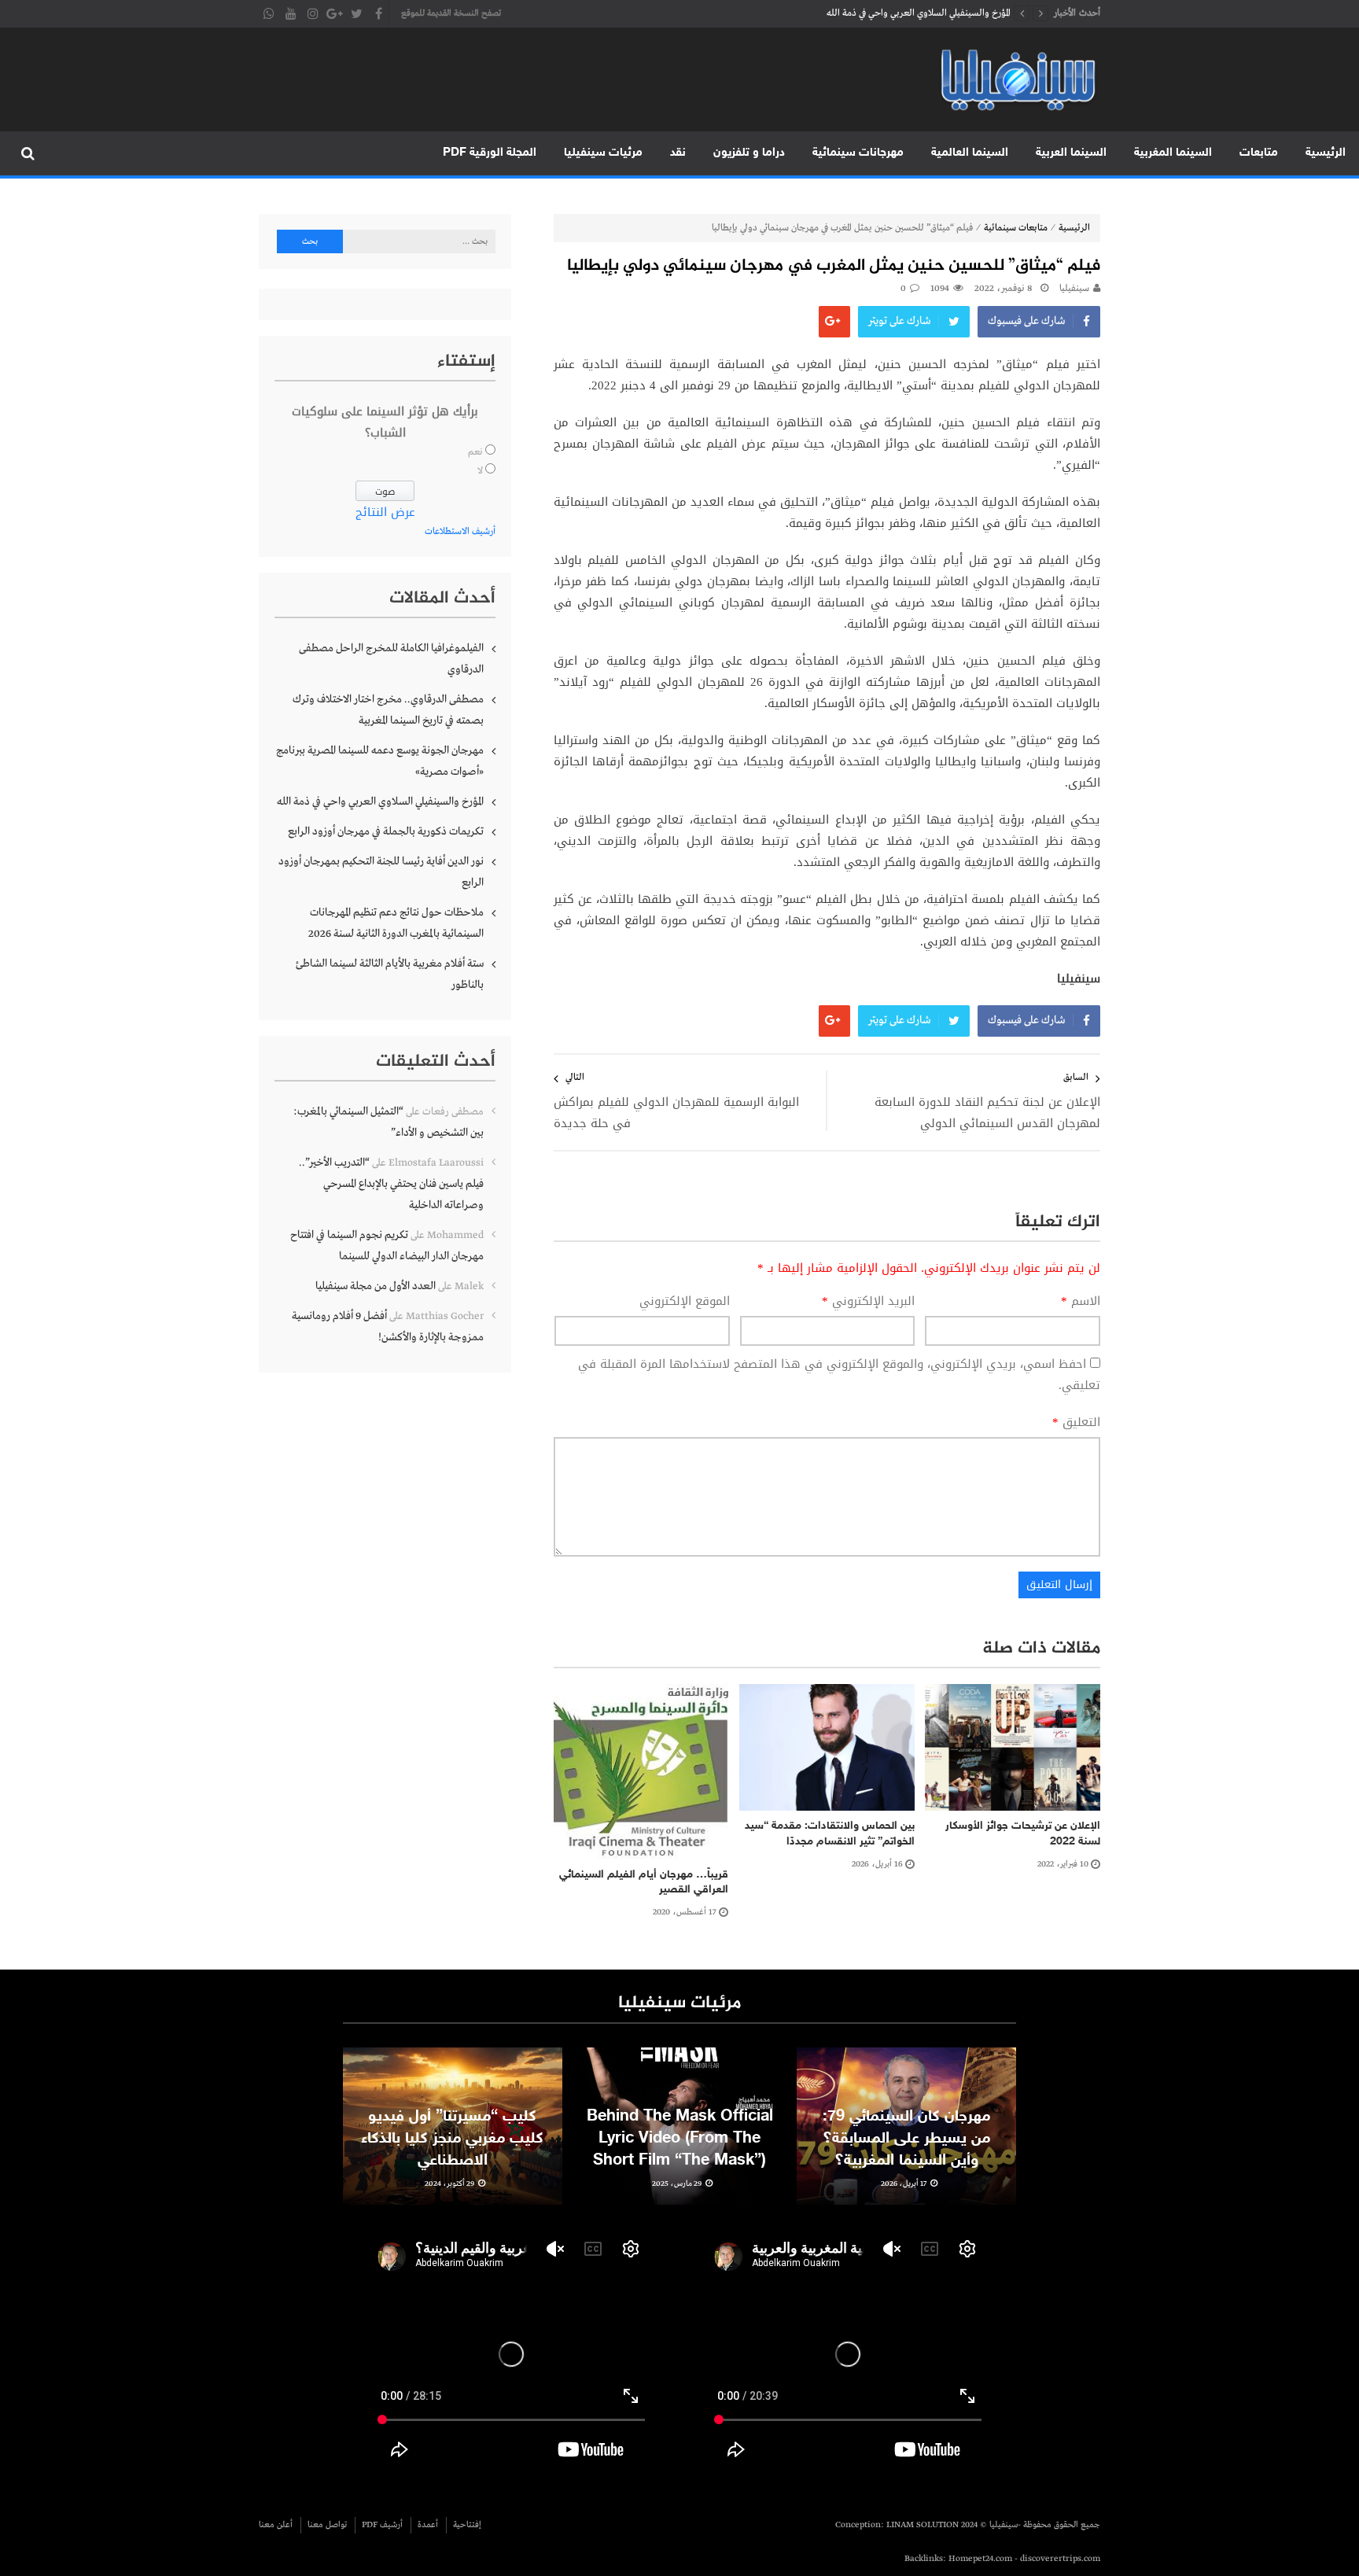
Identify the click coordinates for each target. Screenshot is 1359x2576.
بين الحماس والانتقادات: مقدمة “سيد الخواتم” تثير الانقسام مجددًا (830, 1834)
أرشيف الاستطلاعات (460, 532)
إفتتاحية (467, 2525)
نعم (475, 452)
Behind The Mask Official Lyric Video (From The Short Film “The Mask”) (680, 2139)
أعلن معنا (276, 2525)
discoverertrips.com (1060, 2559)
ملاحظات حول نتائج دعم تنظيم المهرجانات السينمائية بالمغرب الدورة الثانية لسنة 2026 (396, 923)
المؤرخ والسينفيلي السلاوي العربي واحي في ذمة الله (380, 802)
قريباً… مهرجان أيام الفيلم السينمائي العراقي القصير (644, 1883)
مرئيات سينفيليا (603, 153)
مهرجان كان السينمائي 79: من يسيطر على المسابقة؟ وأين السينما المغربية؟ (906, 2139)
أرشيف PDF (382, 2525)
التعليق (1076, 1423)
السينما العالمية (970, 153)
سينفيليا (1074, 289)
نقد (678, 153)
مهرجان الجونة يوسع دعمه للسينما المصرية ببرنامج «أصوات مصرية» (380, 761)
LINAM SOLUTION (923, 2525)
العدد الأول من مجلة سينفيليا (376, 1286)
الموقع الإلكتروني (685, 1301)
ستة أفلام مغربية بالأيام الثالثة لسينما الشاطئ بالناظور (390, 974)
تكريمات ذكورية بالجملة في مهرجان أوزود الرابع (924, 13)
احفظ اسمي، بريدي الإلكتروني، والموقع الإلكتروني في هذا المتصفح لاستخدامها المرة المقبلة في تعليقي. (839, 1375)
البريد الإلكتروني (868, 1301)
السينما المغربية (1173, 153)
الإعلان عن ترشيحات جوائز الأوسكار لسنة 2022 (1023, 1834)
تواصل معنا (327, 2525)
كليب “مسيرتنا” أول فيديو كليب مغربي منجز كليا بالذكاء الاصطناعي (452, 2139)
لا (480, 471)
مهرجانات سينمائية (858, 153)
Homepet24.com (980, 2559)
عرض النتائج (385, 512)
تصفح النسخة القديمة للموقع (451, 13)
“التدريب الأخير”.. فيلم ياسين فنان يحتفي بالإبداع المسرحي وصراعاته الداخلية (391, 1184)
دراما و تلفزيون (749, 153)
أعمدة (428, 2525)
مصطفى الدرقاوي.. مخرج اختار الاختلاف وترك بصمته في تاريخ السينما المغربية (388, 710)
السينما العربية (1071, 153)
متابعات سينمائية (1016, 228)
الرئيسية (1326, 153)
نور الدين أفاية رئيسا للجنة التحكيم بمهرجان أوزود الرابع (381, 872)
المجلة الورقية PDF (490, 153)
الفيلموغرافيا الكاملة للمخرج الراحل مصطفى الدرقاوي (391, 659)
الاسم (1081, 1301)
